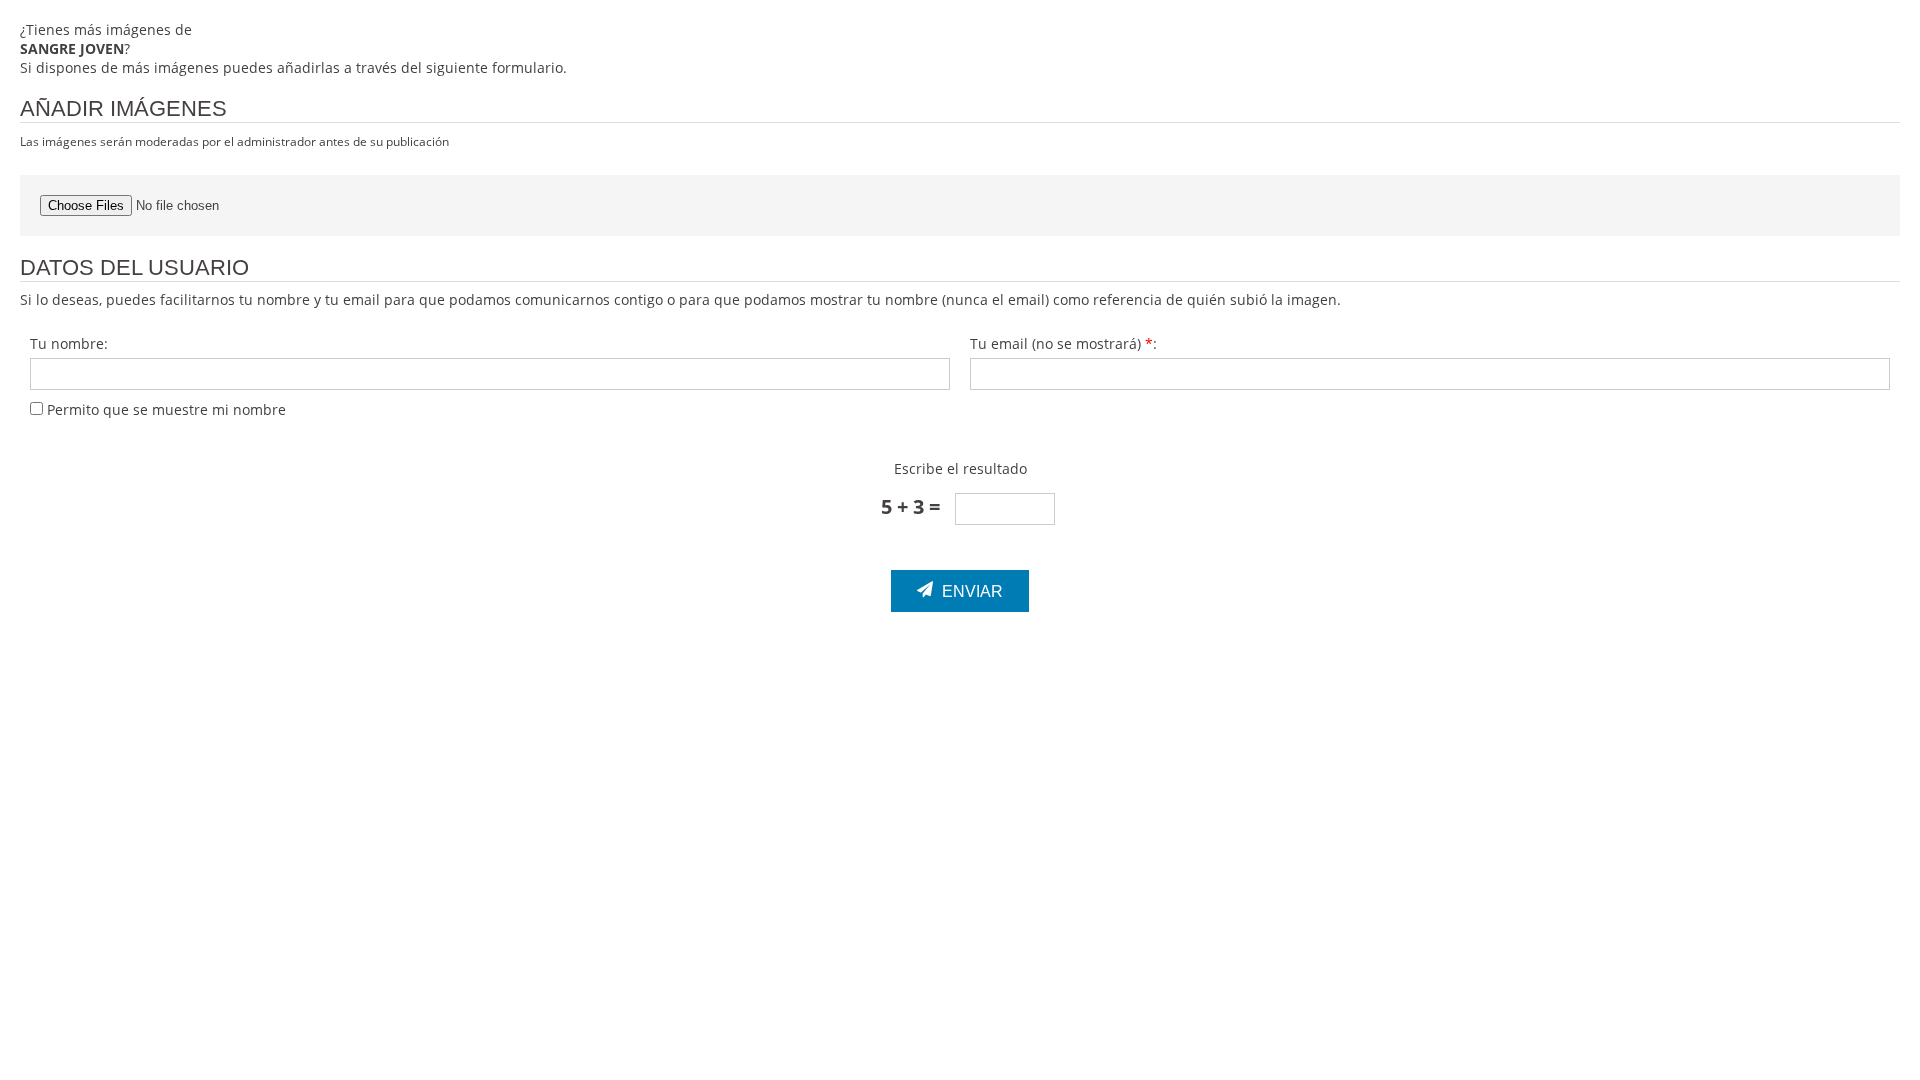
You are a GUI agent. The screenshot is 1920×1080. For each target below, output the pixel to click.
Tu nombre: (69, 343)
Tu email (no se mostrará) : (1063, 343)
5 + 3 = (910, 506)
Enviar (970, 591)
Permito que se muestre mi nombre (164, 409)
